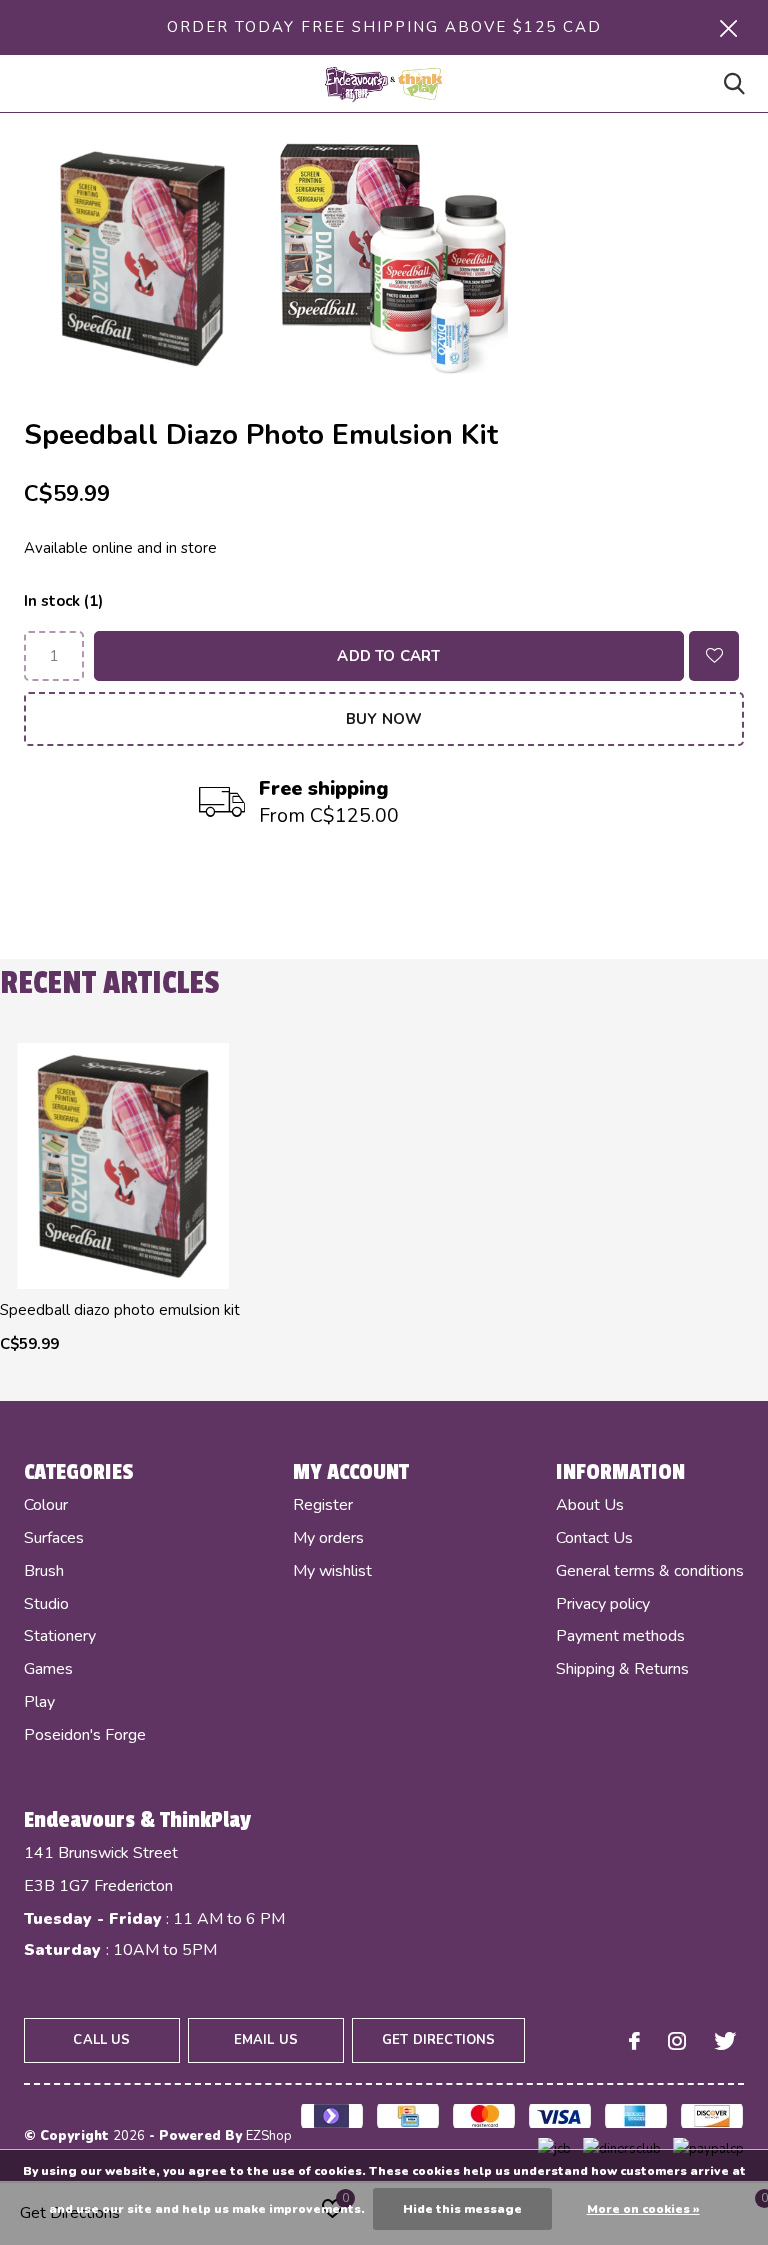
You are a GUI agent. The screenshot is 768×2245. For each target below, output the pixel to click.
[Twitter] (725, 2041)
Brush (44, 1571)
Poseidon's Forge (85, 1735)
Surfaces (54, 1538)
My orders (328, 1538)
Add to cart (388, 656)
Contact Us (594, 1538)
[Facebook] (634, 2041)
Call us (101, 2040)
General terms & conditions (650, 1571)
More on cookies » (643, 2209)
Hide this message (462, 2209)
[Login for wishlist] (714, 656)
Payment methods (620, 1636)
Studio (46, 1604)
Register (323, 1505)
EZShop (269, 2136)
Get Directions (438, 2040)
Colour (46, 1505)
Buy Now (384, 719)
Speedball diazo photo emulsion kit (120, 1310)
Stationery (60, 1636)
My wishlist (332, 1571)
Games (48, 1669)
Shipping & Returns (622, 1669)
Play (39, 1702)
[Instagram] (677, 2041)
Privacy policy (603, 1604)
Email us (266, 2040)
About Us (590, 1505)
